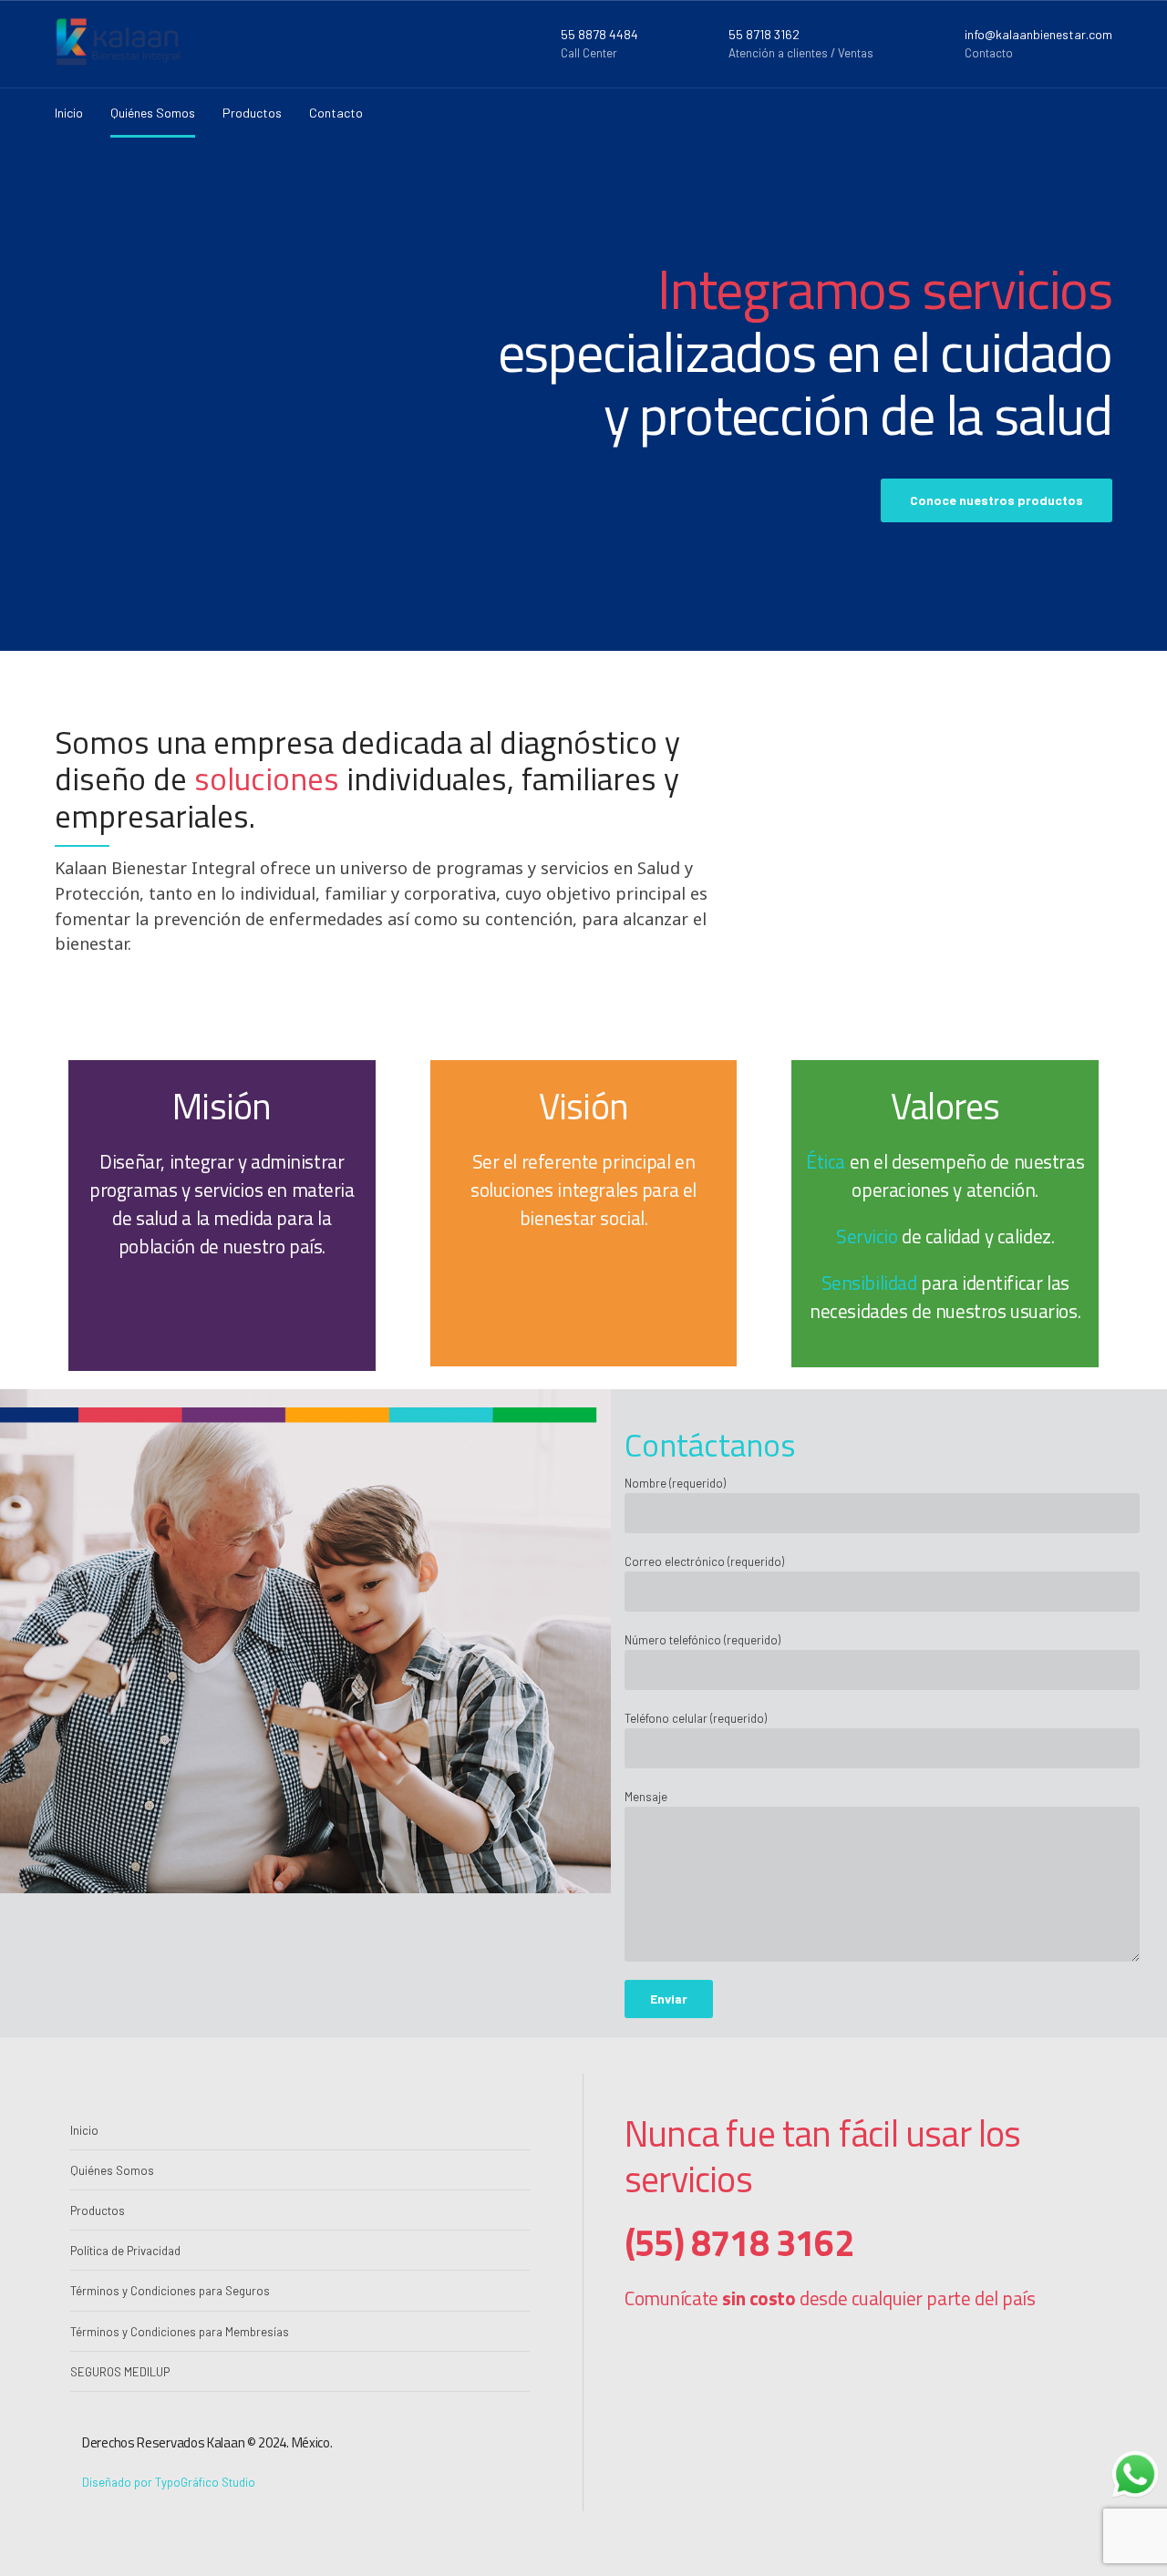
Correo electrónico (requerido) (704, 1561)
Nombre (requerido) (675, 1483)
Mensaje (646, 1797)
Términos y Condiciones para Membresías (180, 2332)
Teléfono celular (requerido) (696, 1718)
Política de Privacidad (125, 2251)
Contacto (336, 113)
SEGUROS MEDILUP (120, 2372)
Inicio (69, 113)
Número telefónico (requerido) (702, 1640)
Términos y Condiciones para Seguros (170, 2291)
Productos (252, 113)
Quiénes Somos (153, 113)
